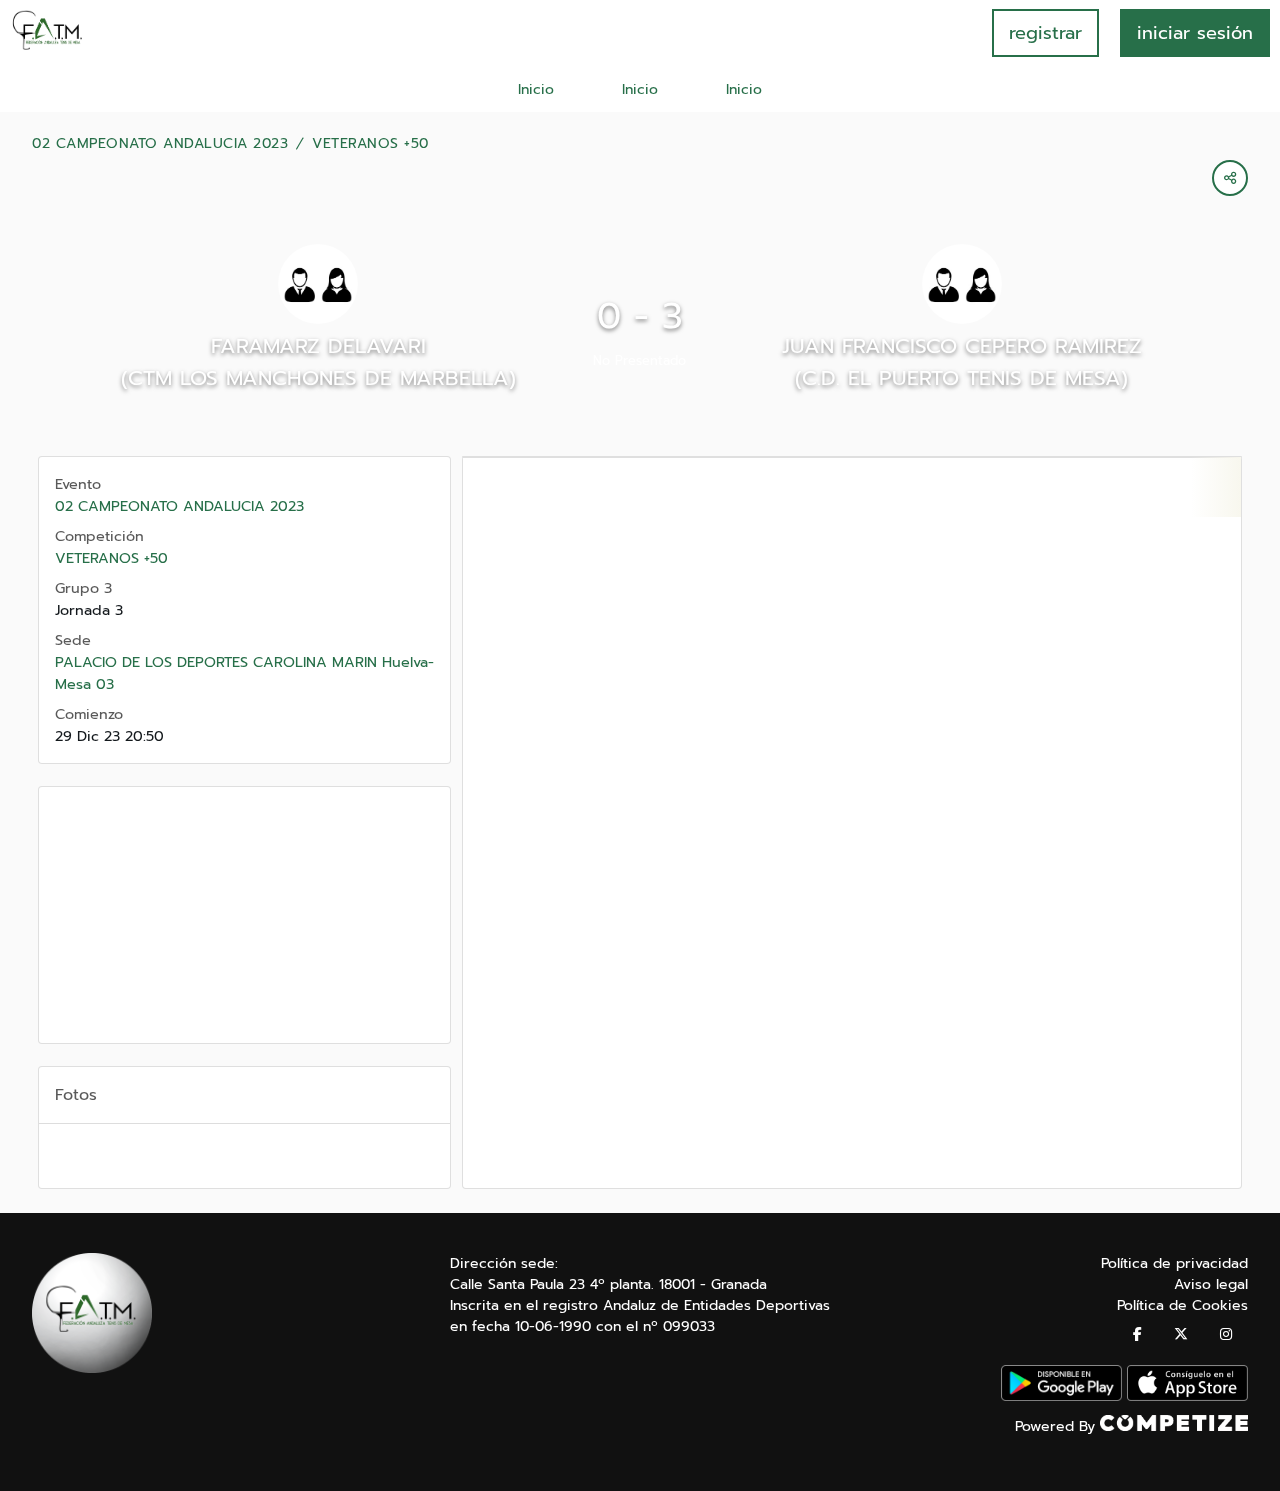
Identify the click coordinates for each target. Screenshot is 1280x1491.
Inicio (536, 89)
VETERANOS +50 (370, 144)
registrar (1045, 33)
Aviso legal (1211, 1284)
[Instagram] (1226, 1334)
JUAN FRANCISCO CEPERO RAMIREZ (962, 346)
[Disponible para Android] (1061, 1396)
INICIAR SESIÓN (1195, 33)
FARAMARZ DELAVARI (318, 346)
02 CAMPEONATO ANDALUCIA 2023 (160, 144)
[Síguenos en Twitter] (1181, 1334)
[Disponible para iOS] (1187, 1396)
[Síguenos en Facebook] (1137, 1334)
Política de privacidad (1174, 1263)
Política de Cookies (1182, 1305)
